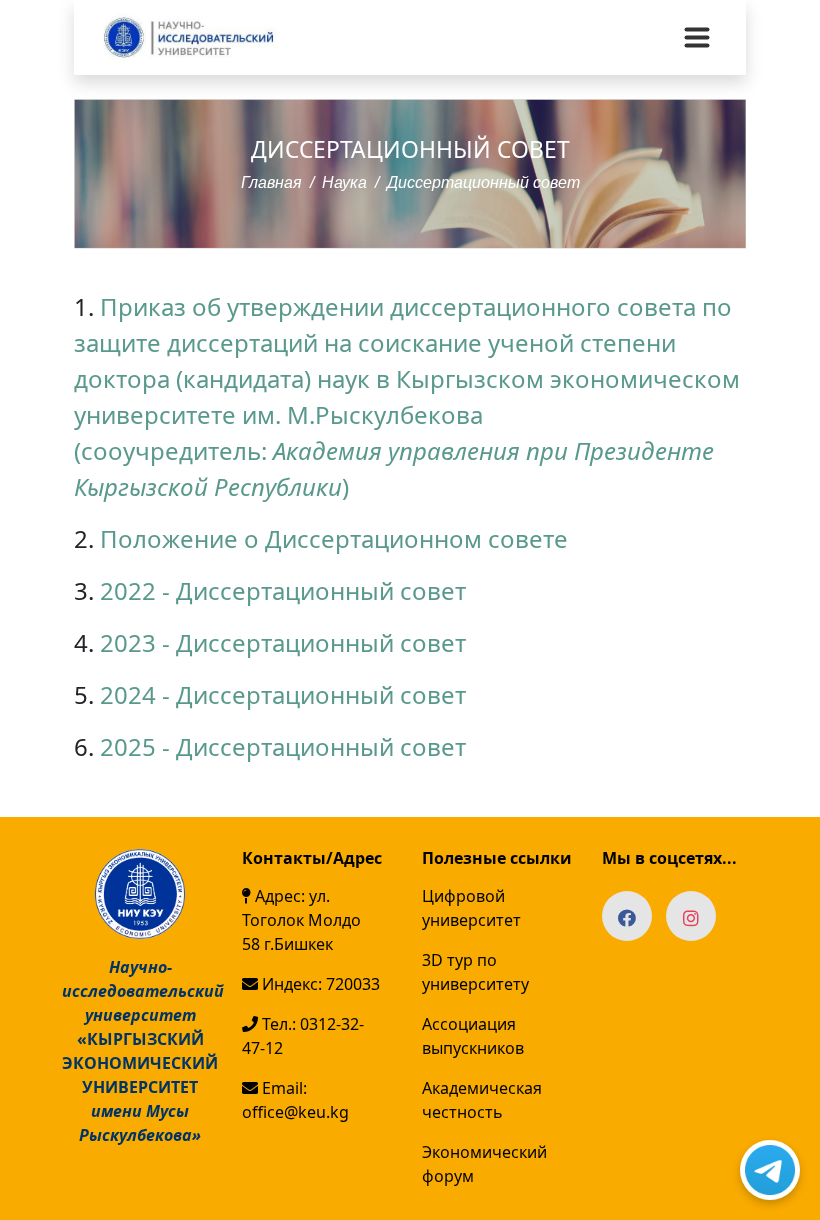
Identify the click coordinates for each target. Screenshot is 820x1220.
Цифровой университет (471, 908)
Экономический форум (484, 1164)
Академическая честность (482, 1100)
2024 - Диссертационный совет (283, 694)
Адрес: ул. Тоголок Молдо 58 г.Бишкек (301, 920)
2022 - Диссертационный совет (283, 590)
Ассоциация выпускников (473, 1036)
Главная (271, 182)
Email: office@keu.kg (295, 1100)
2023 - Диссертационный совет (283, 642)
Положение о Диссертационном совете (334, 538)
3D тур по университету (475, 972)
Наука (344, 182)
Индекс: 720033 (319, 984)
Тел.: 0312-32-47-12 (303, 1036)
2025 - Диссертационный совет (283, 746)
